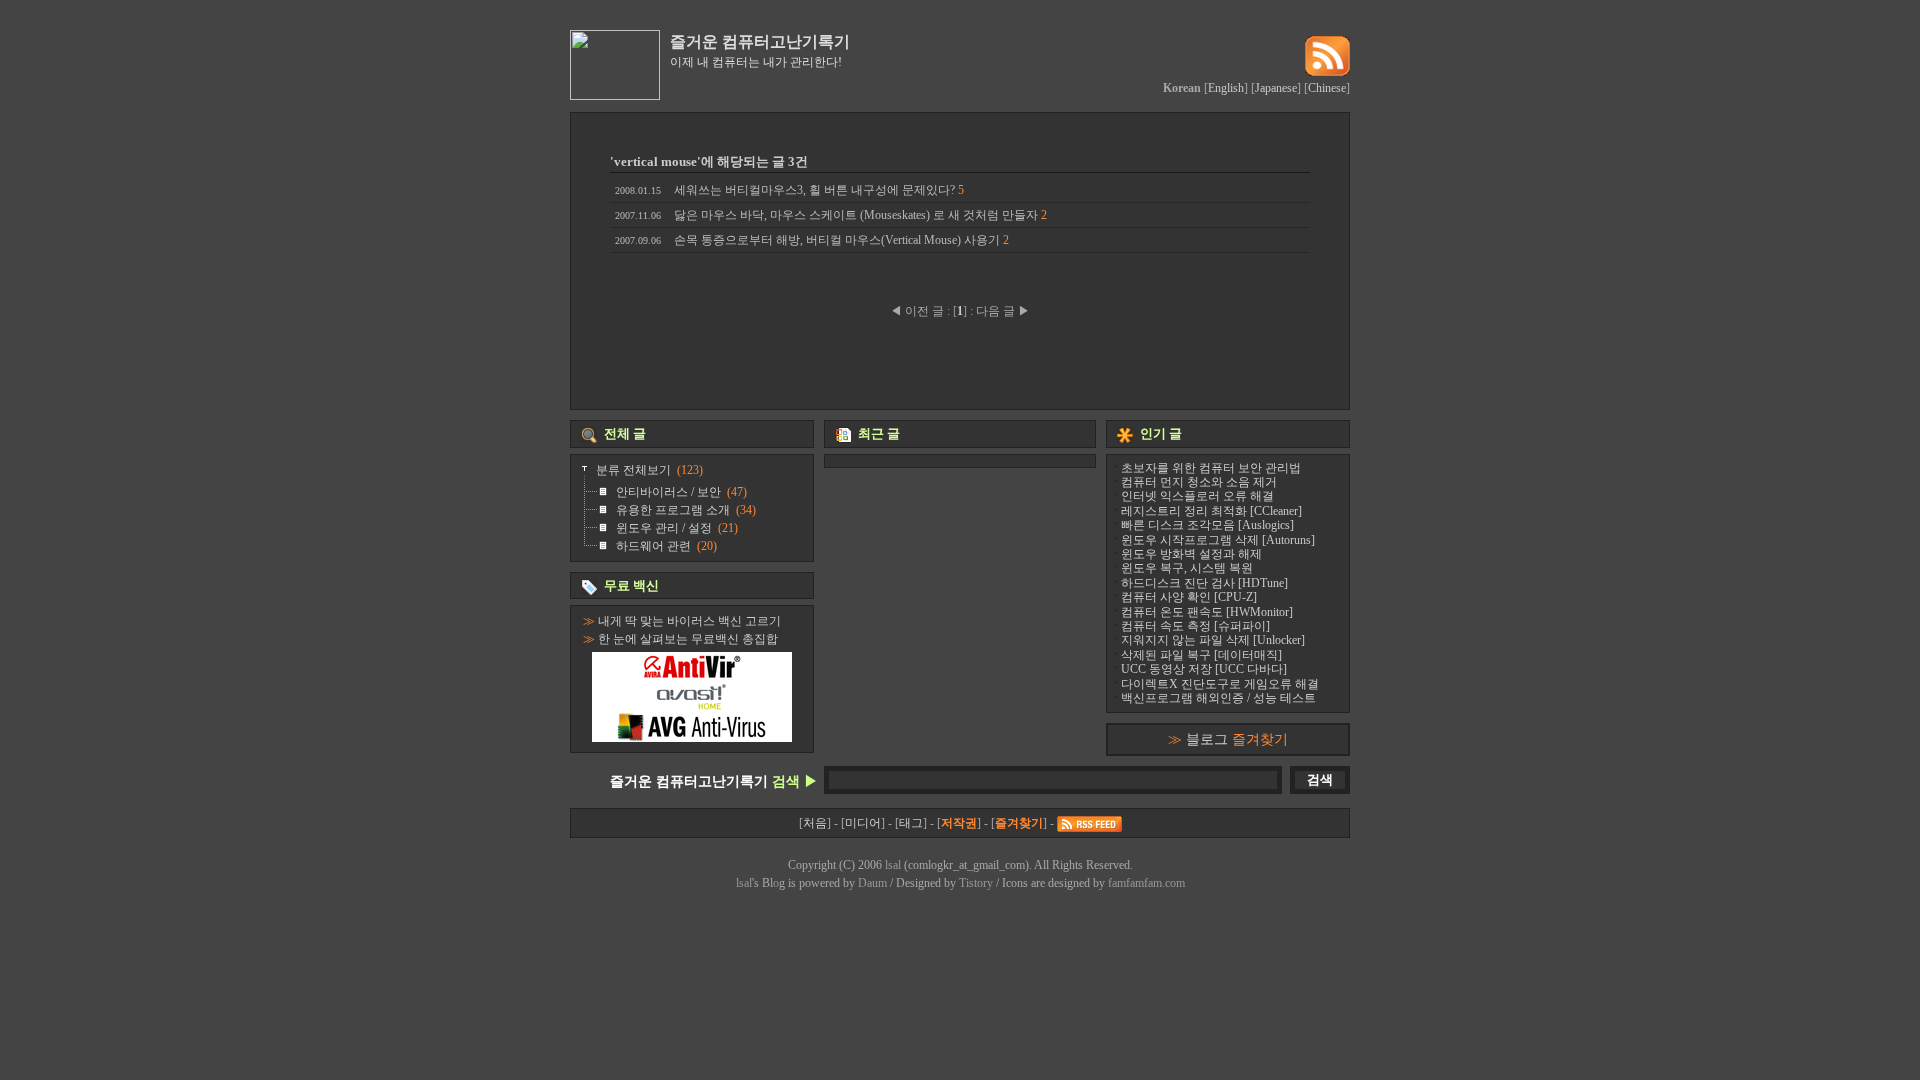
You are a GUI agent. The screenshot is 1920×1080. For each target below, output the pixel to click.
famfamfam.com (1146, 883)
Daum (872, 883)
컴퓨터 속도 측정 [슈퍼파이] (1195, 626)
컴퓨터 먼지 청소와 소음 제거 (1199, 482)
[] (960, 311)
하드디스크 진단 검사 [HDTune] (1204, 583)
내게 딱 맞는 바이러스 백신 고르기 (689, 621)
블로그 (1237, 739)
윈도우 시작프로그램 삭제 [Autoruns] (1218, 540)
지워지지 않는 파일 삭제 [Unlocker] (1213, 640)
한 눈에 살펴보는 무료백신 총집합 (688, 639)
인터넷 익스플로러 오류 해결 (1197, 496)
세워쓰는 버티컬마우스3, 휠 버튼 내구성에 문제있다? (789, 190)
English (1226, 88)
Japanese (1276, 88)
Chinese (1327, 88)
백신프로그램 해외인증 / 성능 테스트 (1218, 698)
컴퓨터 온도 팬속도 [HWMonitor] (1207, 612)
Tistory (976, 883)
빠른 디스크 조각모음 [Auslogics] (1207, 525)
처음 (815, 823)
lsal (893, 865)
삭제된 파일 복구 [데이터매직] (1201, 655)
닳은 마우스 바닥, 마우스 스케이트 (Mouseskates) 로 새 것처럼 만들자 (831, 215)
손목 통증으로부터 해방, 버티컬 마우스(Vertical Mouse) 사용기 (812, 240)
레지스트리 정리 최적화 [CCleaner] (1211, 511)
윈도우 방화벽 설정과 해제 (1191, 554)
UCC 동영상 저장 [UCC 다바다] (1204, 669)
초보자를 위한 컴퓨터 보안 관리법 (1211, 468)
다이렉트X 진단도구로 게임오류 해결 (1220, 684)
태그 (911, 823)
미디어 (863, 823)
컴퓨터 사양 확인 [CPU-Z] (1189, 597)
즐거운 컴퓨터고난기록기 (760, 41)
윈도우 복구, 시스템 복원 (1187, 568)
